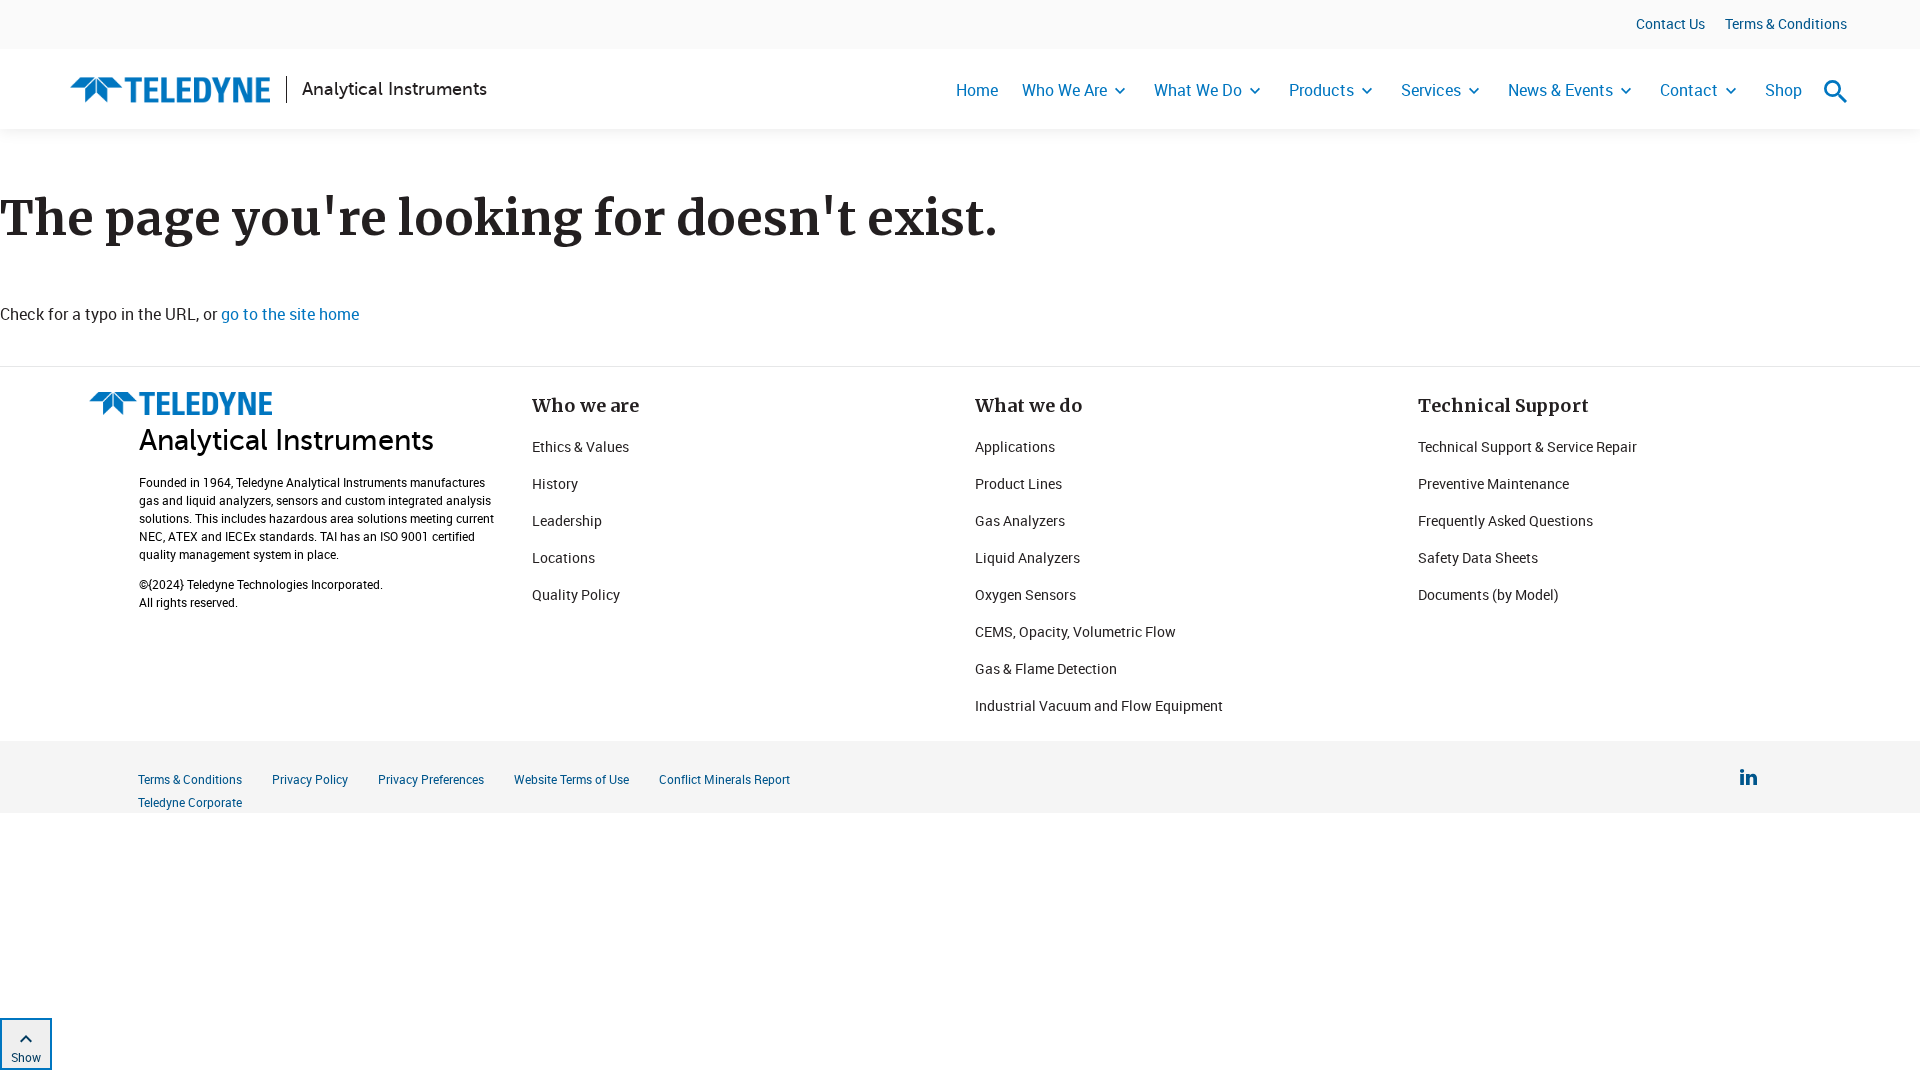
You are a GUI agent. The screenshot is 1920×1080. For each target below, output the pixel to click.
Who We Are (1064, 90)
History (555, 483)
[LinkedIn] (1748, 780)
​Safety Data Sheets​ (1478, 557)
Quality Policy (576, 594)
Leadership (567, 520)
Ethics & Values (580, 446)
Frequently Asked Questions (1505, 520)
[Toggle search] (1836, 91)
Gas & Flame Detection (1046, 668)
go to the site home (290, 314)
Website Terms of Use (571, 779)
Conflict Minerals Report (724, 779)
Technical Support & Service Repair (1527, 446)
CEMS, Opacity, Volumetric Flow (1075, 631)
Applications (1015, 446)
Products (1321, 90)
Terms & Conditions (1786, 23)
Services (1431, 90)
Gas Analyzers (1020, 520)
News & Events (1560, 90)
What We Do (1198, 90)
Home (977, 90)
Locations (563, 557)
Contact (1689, 90)
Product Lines (1018, 483)
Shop (1783, 90)
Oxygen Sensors (1025, 594)
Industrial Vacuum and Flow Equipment (1099, 705)
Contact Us (1670, 23)
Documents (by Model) (1488, 594)
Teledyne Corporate (190, 802)
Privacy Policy (310, 779)
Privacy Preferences (431, 779)
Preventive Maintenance (1493, 483)
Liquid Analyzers (1027, 557)
